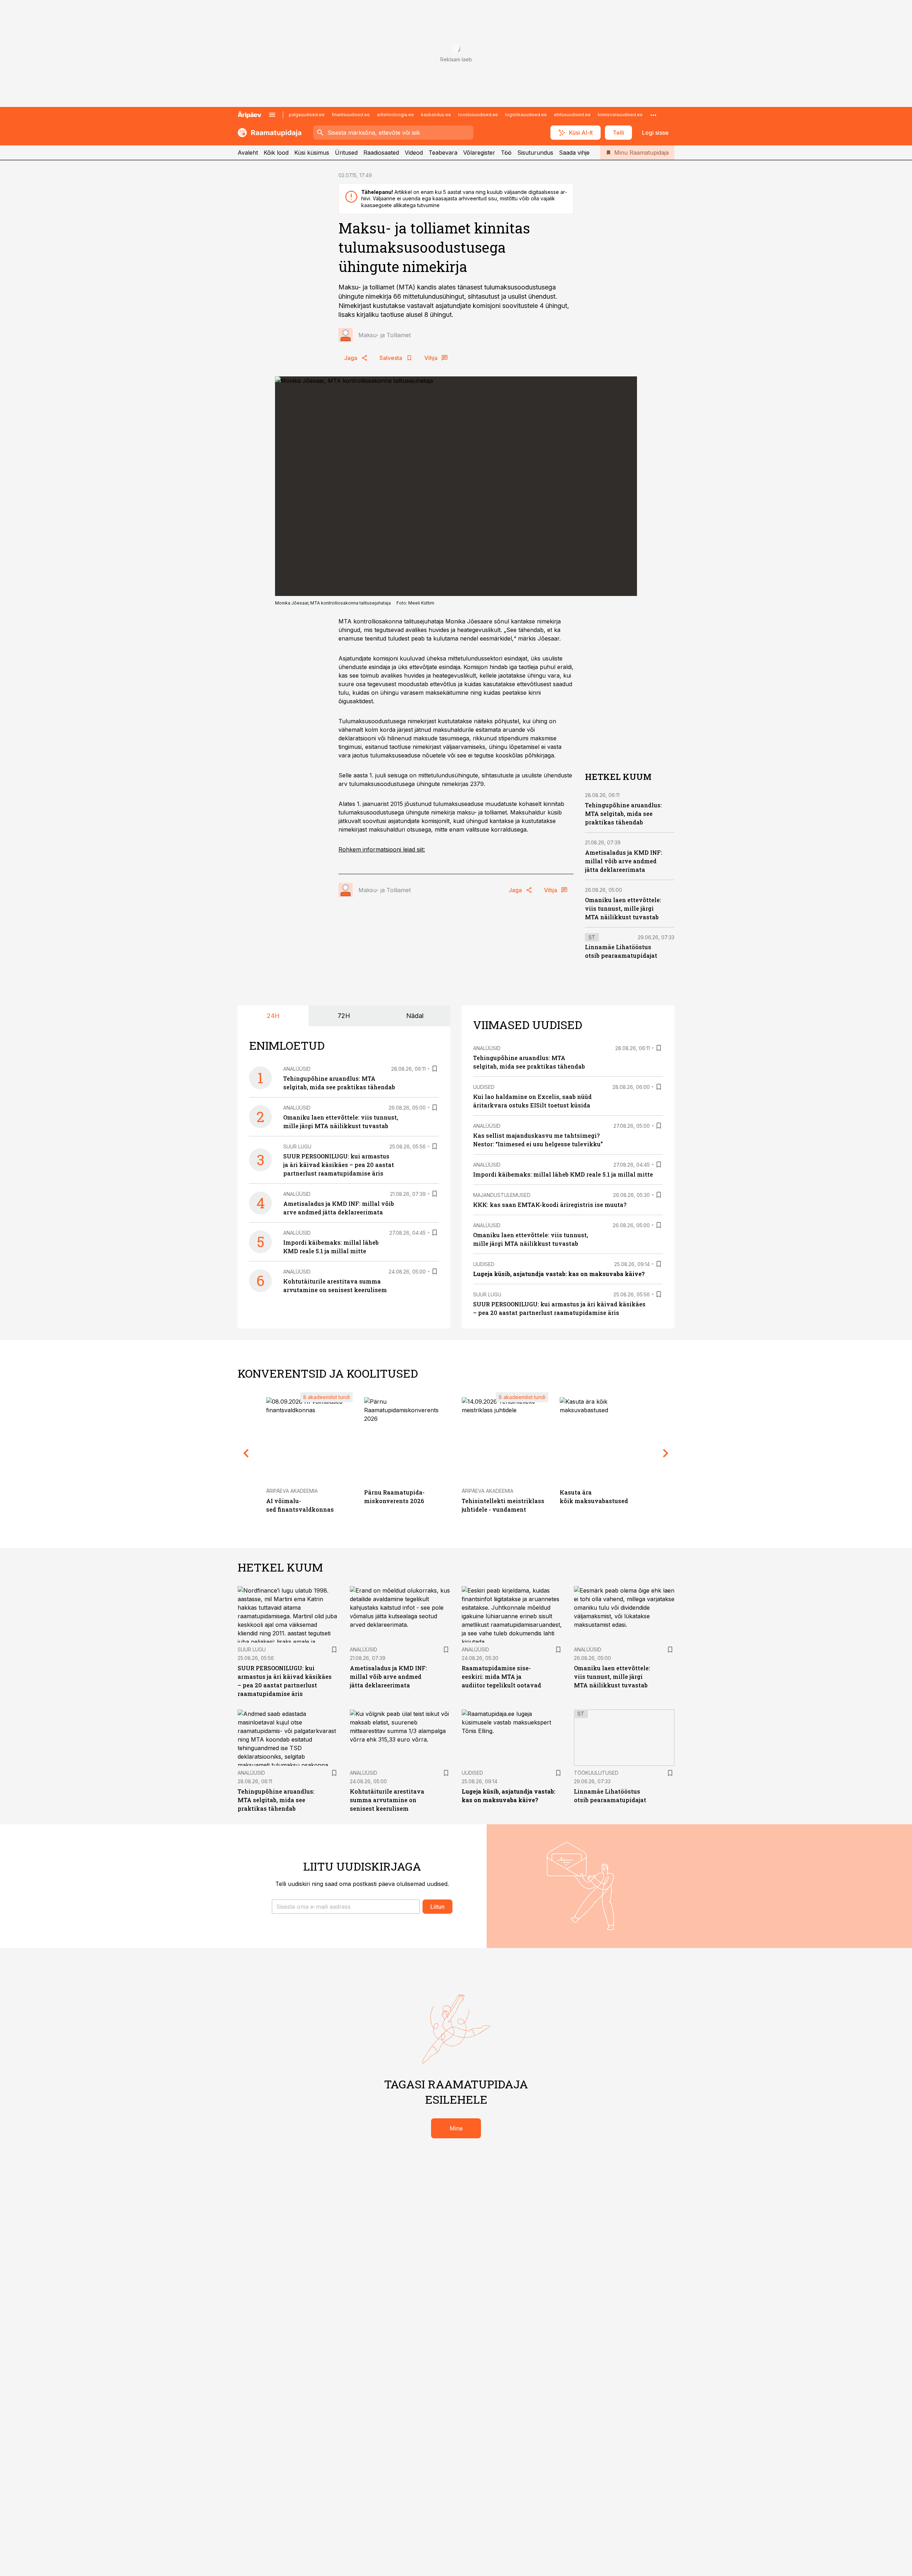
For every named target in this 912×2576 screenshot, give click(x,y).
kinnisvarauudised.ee (620, 115)
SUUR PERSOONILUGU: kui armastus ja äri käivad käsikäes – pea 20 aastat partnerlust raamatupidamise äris (339, 1165)
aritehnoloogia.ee (395, 115)
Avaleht (248, 153)
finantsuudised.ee (351, 115)
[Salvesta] (435, 1069)
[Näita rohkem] (653, 115)
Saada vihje (574, 153)
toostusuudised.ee (478, 115)
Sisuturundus (535, 153)
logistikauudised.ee (526, 115)
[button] (346, 1907)
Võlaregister (479, 153)
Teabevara (443, 153)
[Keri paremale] (666, 1453)
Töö (506, 153)
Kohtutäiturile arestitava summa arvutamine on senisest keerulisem (387, 1800)
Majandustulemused (502, 1195)
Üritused (346, 153)
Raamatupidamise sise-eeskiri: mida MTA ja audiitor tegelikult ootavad (501, 1677)
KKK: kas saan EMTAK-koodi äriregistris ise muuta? (550, 1205)
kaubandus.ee (436, 115)
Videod (414, 153)
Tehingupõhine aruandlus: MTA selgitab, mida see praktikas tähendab (623, 814)
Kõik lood (276, 153)
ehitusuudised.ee (572, 115)
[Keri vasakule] (246, 1453)
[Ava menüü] (272, 115)
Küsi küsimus (312, 153)
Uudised (484, 1087)
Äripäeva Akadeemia (292, 1491)
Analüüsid (297, 1069)
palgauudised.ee (307, 115)
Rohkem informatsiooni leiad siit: (382, 849)
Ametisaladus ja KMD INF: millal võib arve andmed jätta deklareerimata (624, 861)
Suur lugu (297, 1146)
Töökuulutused (596, 1773)
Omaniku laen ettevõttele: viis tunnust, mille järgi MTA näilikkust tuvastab (623, 908)
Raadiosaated (381, 153)
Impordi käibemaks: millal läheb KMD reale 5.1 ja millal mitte (563, 1174)
